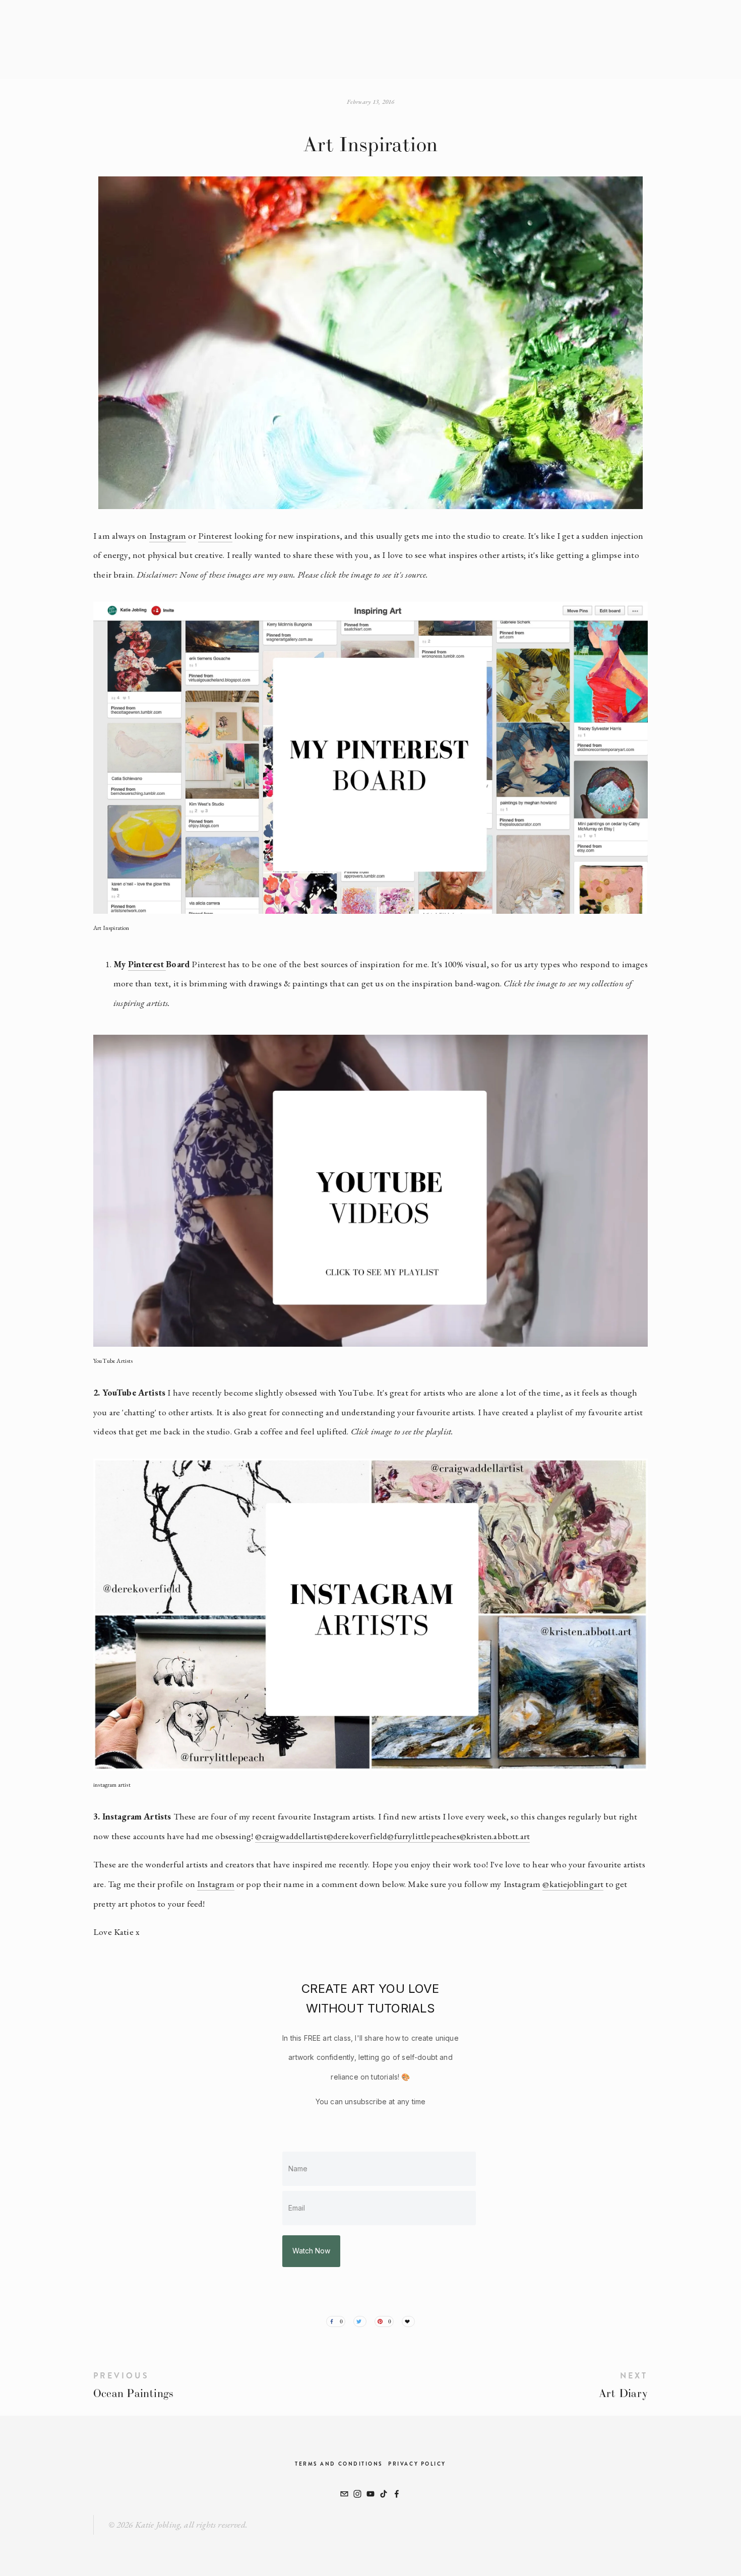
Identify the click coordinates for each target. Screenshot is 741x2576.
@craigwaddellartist (291, 1836)
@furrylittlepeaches (423, 1836)
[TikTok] (384, 2494)
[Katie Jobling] (371, 2494)
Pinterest (215, 536)
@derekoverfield (357, 1836)
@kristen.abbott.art (495, 1836)
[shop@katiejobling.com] (344, 2494)
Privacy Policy (417, 2464)
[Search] (159, 39)
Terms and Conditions (339, 2464)
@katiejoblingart (573, 1884)
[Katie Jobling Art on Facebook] (397, 2494)
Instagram (168, 536)
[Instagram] (357, 2494)
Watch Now (311, 2251)
